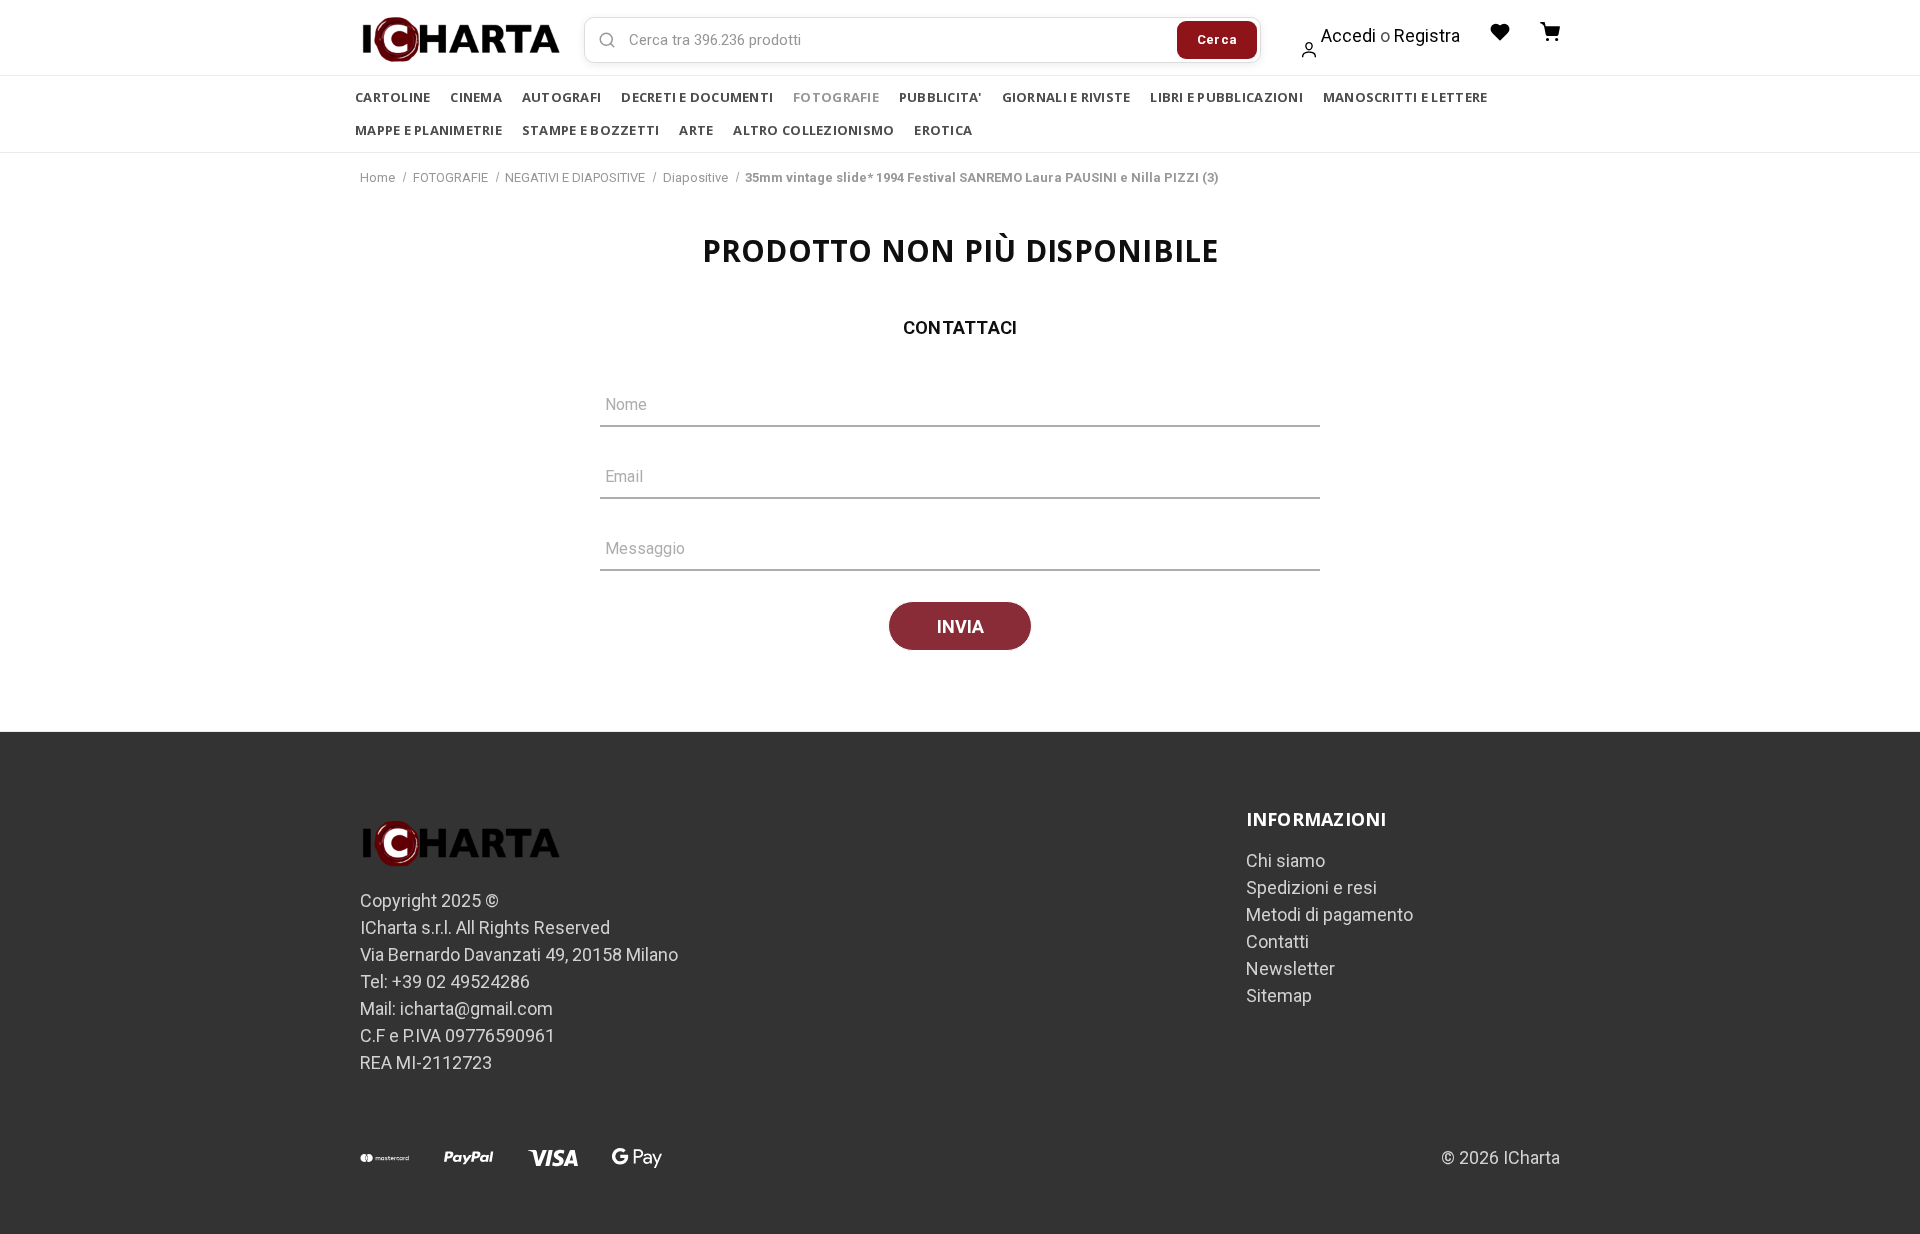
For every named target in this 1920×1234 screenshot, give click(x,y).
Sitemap (1279, 995)
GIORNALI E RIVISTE (1066, 97)
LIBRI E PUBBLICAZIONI (1226, 97)
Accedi (1348, 35)
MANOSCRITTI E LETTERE (1405, 97)
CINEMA (476, 97)
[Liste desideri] (1500, 32)
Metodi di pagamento (1329, 914)
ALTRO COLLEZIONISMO (813, 130)
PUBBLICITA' (940, 97)
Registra (1427, 35)
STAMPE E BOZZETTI (590, 130)
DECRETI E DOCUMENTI (697, 97)
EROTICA (943, 130)
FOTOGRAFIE (836, 97)
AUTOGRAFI (561, 97)
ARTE (696, 130)
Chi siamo (1285, 860)
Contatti (1277, 941)
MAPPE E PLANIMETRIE (428, 130)
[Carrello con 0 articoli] (1550, 32)
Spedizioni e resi (1311, 887)
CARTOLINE (392, 97)
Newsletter (1290, 968)
